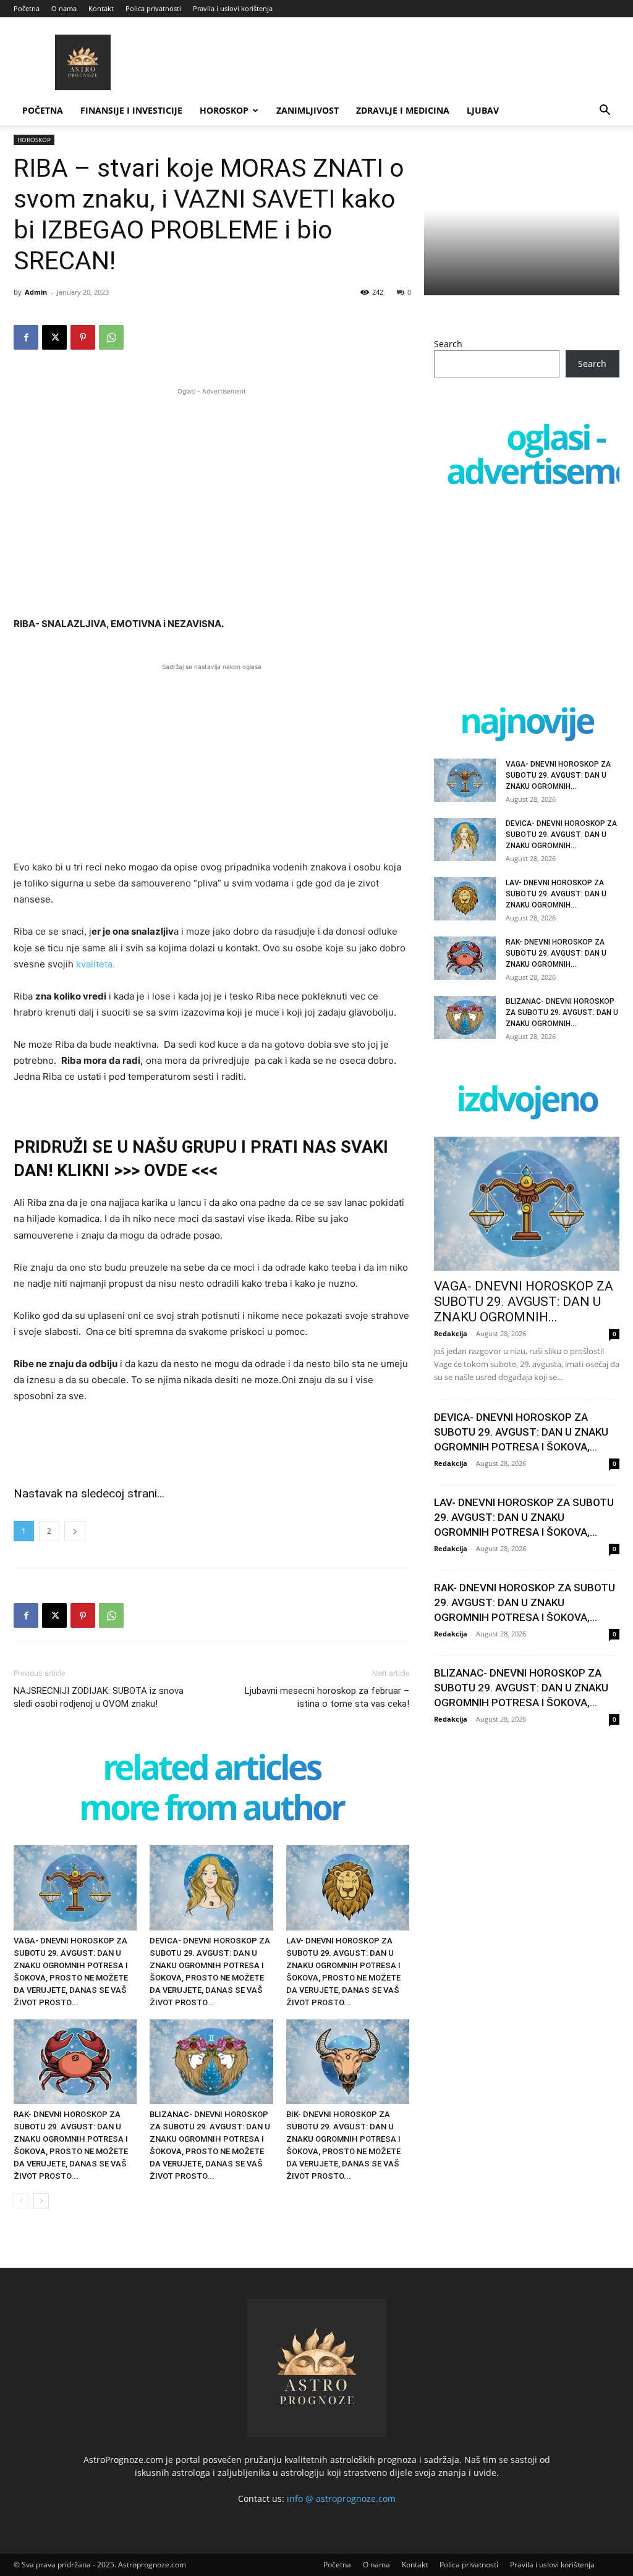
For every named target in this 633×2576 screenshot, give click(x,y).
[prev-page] (21, 2201)
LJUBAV (483, 110)
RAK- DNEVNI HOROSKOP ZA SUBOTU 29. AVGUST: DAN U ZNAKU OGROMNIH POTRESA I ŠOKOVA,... (525, 1602)
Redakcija (451, 1333)
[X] (54, 337)
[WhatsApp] (111, 337)
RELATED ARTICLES (211, 1770)
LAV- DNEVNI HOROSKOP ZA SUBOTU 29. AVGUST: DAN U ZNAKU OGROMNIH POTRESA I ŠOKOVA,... (524, 1517)
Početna (27, 8)
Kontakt (101, 8)
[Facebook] (26, 337)
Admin (36, 292)
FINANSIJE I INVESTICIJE (131, 110)
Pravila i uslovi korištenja (233, 8)
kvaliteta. (96, 964)
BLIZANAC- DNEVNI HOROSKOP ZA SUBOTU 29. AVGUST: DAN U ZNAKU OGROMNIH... (562, 1012)
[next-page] (41, 2201)
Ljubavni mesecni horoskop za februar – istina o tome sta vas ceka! (327, 1697)
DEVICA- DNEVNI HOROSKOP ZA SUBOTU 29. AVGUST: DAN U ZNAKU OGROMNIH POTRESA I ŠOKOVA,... (521, 1432)
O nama (64, 8)
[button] (605, 112)
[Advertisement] (211, 484)
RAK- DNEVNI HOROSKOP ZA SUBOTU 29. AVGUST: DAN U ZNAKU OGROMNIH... (556, 953)
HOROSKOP (224, 110)
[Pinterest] (83, 337)
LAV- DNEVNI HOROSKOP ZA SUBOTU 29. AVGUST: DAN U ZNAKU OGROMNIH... (556, 894)
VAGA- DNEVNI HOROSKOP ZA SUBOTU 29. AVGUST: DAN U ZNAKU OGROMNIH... (558, 775)
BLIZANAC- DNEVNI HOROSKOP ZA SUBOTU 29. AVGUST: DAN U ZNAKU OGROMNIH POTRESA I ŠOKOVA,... (521, 1688)
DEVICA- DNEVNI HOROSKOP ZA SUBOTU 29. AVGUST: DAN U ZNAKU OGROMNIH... (561, 835)
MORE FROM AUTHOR (211, 1810)
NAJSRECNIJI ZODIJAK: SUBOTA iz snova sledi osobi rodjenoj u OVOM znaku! (99, 1697)
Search (448, 344)
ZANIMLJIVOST (308, 110)
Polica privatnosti (153, 8)
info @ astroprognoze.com (341, 2498)
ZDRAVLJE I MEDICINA (403, 110)
